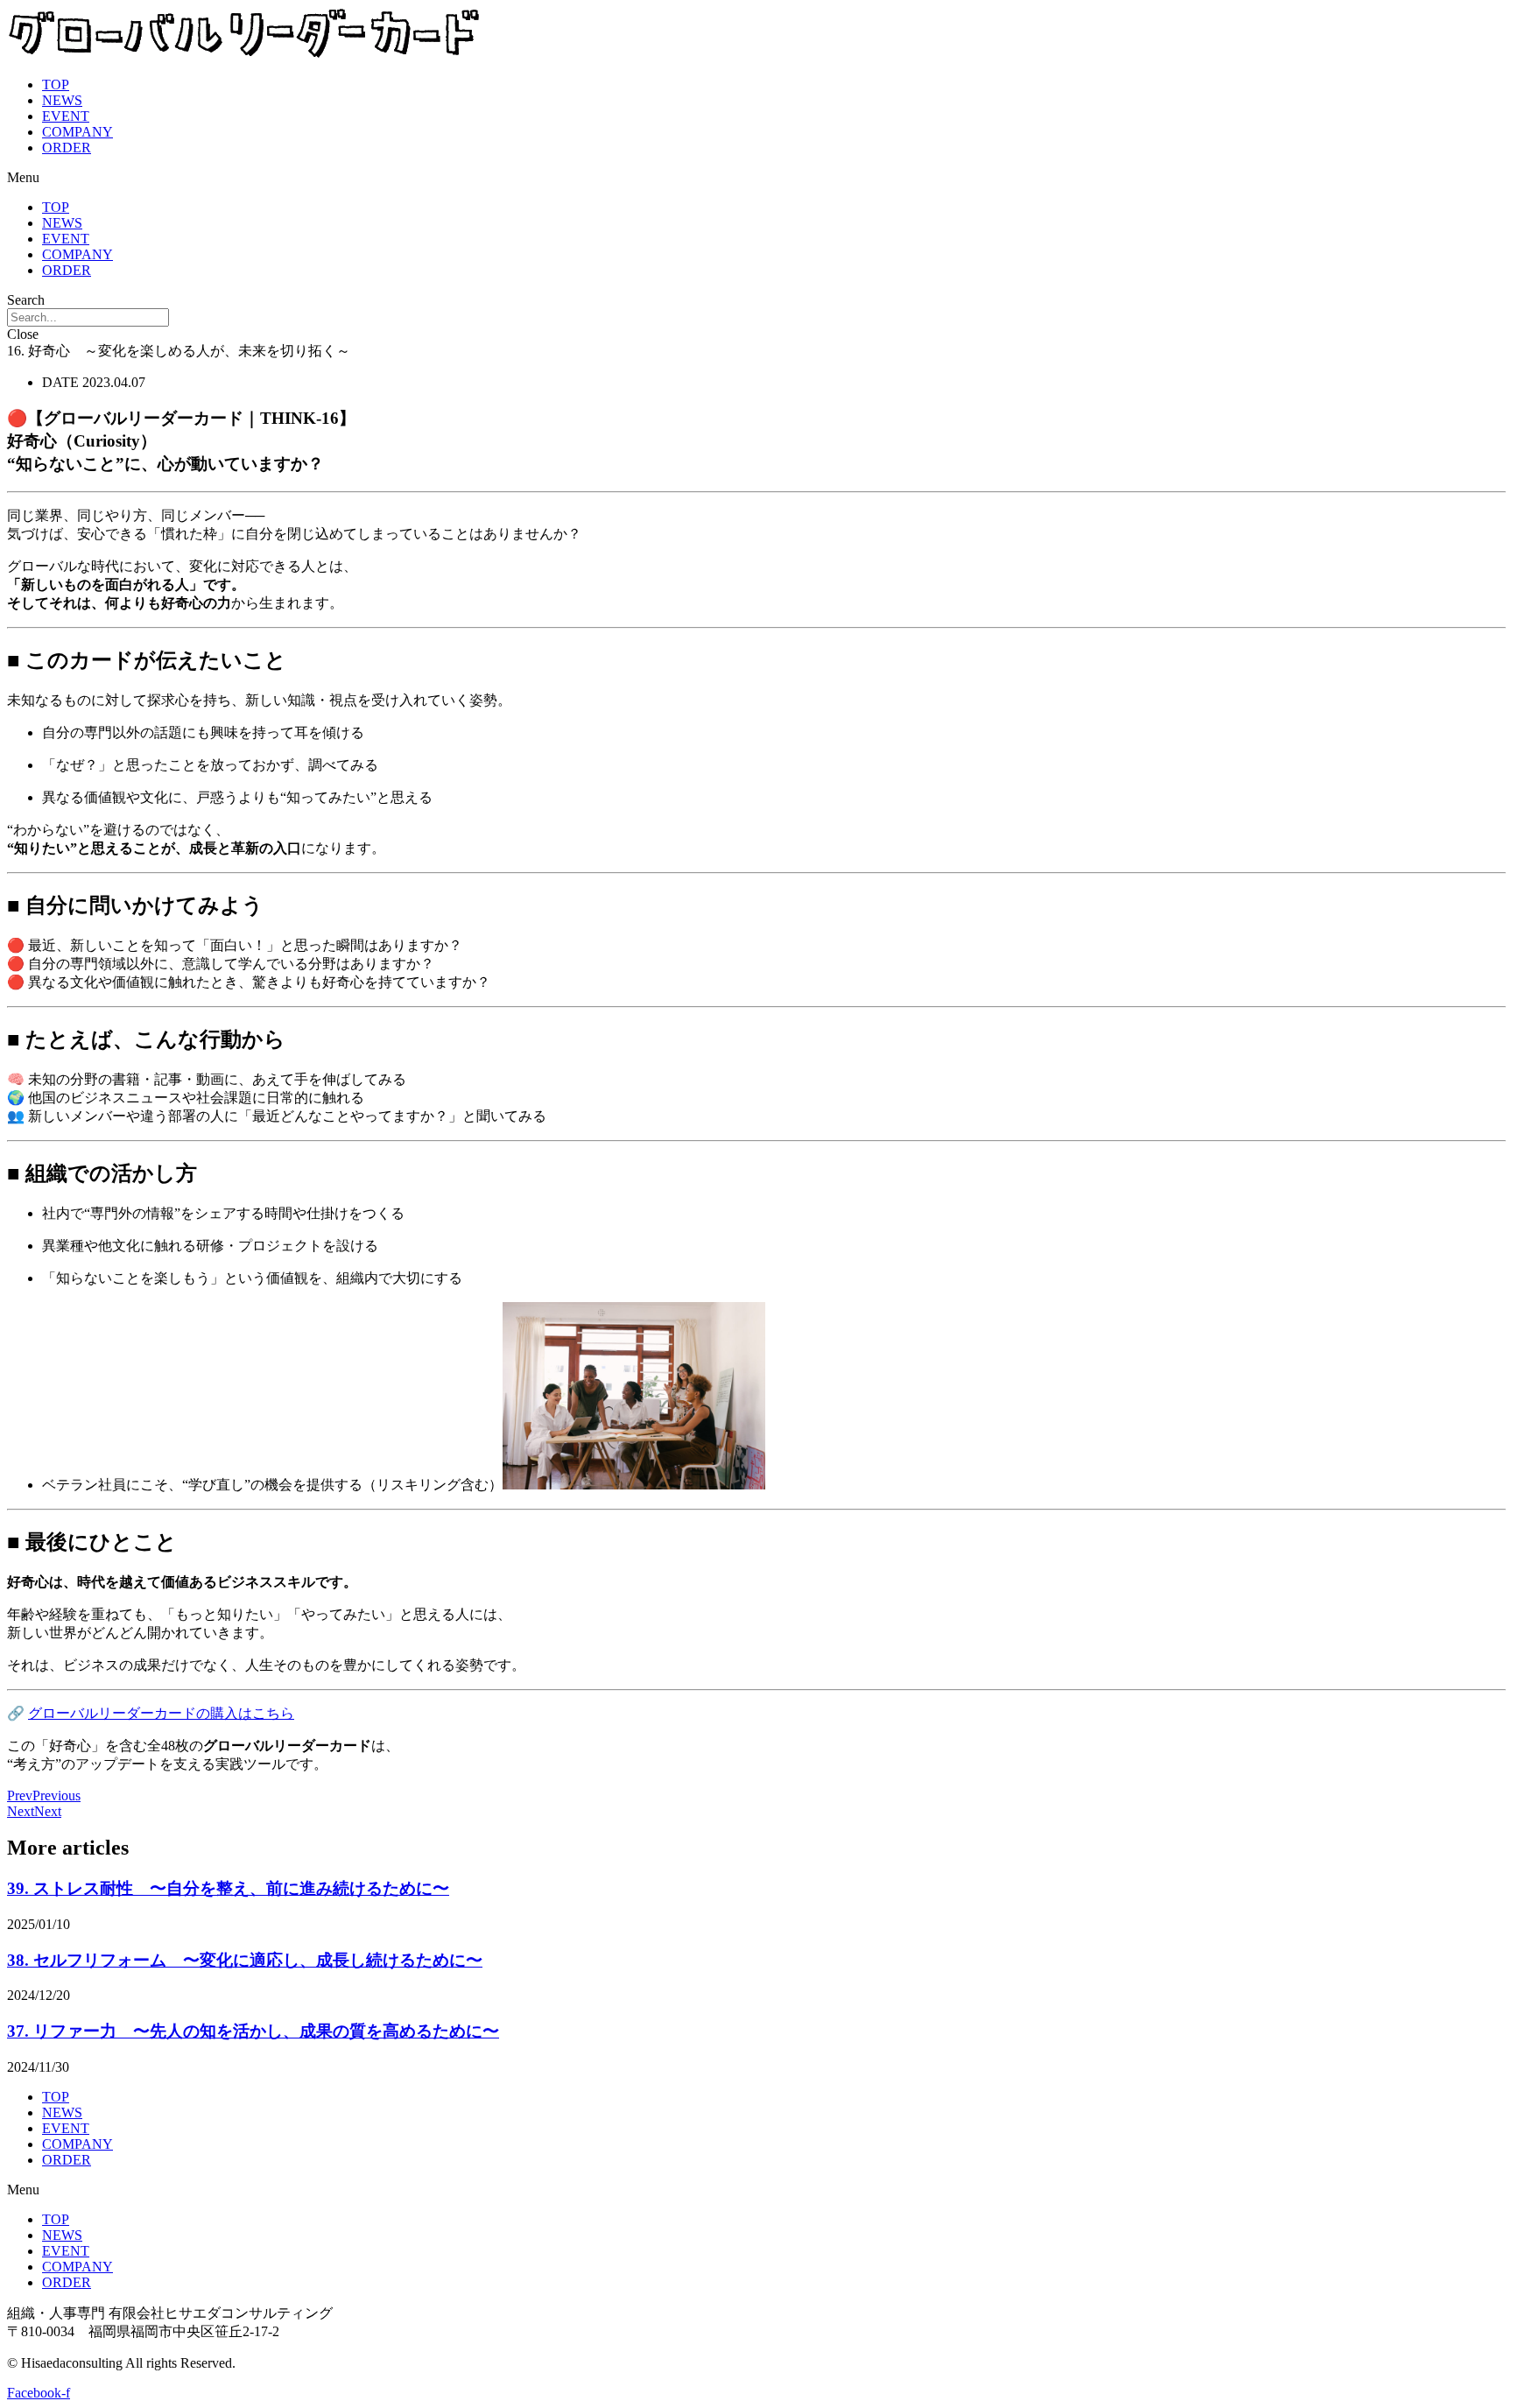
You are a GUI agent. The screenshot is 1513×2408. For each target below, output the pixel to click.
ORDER (67, 148)
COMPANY (77, 132)
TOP (56, 84)
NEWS (62, 100)
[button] (756, 178)
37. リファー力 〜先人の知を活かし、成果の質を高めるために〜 (253, 2031)
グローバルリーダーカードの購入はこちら (161, 1713)
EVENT (66, 116)
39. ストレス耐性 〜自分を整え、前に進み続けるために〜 (228, 1888)
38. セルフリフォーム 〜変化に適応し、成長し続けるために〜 (245, 1960)
